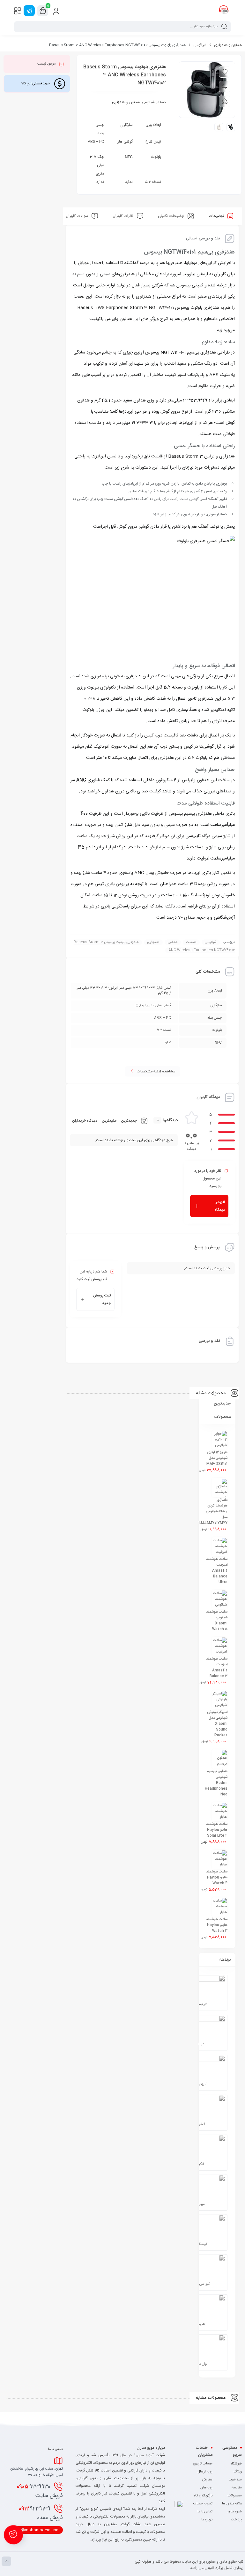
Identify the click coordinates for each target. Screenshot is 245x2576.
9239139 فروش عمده (41, 2513)
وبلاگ (238, 2472)
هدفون (173, 942)
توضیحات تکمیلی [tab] (171, 216)
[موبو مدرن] (224, 11)
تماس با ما (205, 2512)
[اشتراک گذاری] (225, 101)
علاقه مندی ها (232, 2504)
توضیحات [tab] (217, 216)
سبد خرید (235, 2480)
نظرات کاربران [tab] (123, 216)
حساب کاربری (203, 2464)
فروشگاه (236, 2464)
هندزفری (153, 942)
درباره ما (207, 2520)
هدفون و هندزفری (228, 45)
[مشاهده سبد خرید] (43, 11)
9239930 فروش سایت (40, 2491)
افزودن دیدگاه (220, 1206)
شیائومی (200, 45)
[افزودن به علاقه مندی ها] (225, 72)
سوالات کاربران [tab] (77, 216)
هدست (191, 942)
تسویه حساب (203, 2504)
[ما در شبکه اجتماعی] (29, 11)
